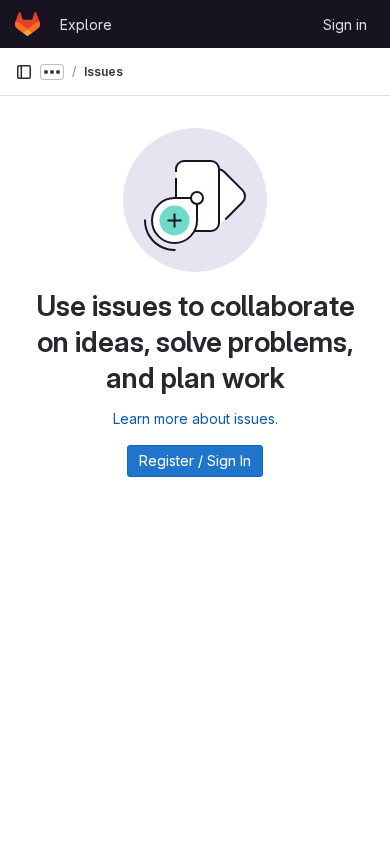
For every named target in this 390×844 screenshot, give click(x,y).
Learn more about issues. (195, 418)
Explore (86, 24)
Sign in (345, 24)
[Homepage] (27, 24)
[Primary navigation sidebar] (24, 72)
